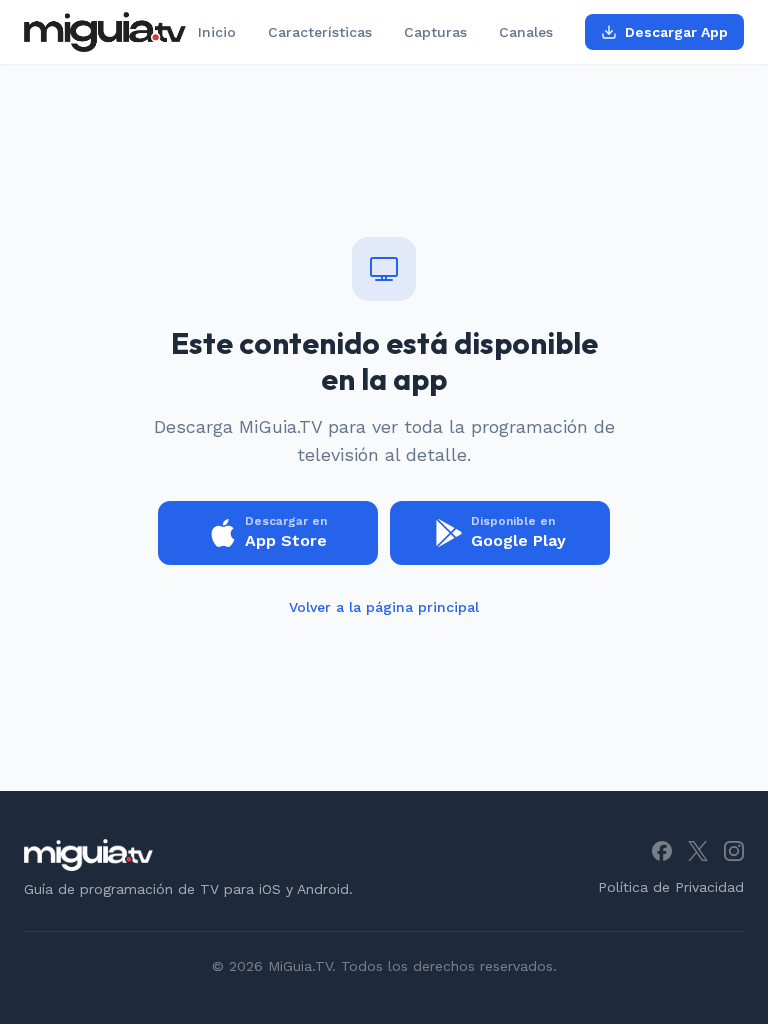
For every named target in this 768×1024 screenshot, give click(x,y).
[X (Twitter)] (698, 851)
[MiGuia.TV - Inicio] (105, 32)
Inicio (217, 32)
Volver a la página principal (384, 607)
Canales (526, 32)
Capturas (435, 32)
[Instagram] (734, 851)
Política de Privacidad (671, 887)
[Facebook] (662, 851)
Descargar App (676, 32)
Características (320, 32)
